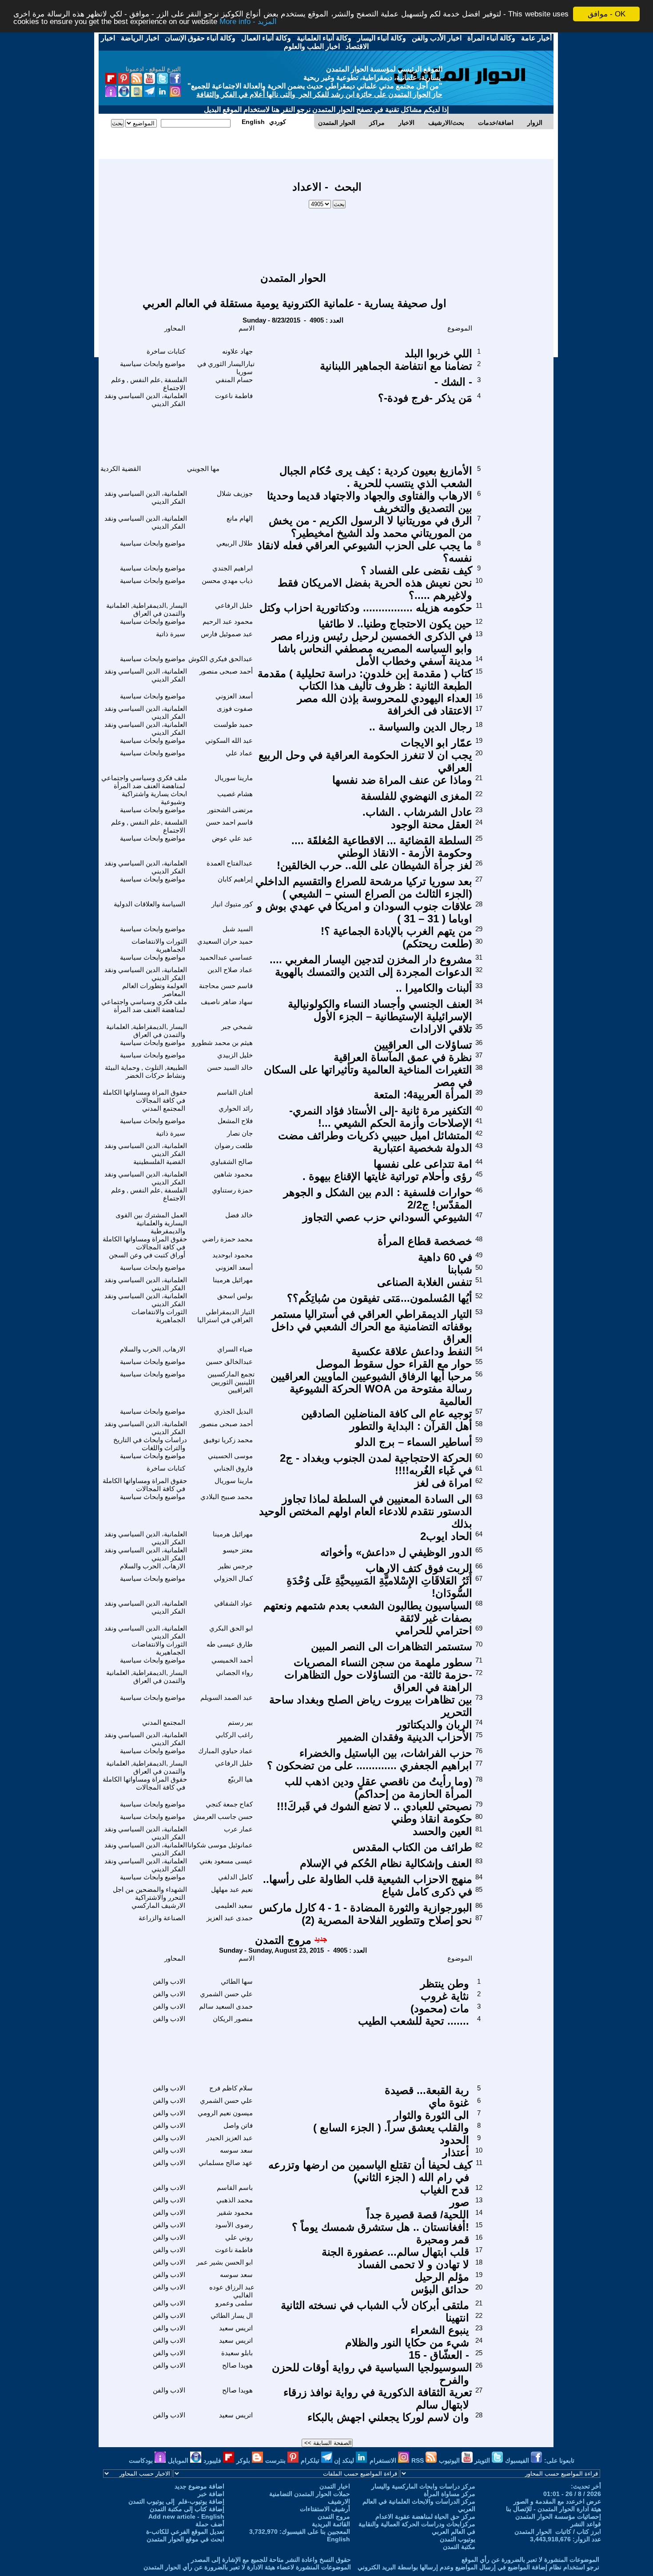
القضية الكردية (121, 469)
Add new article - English (186, 2516)
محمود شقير (235, 2212)
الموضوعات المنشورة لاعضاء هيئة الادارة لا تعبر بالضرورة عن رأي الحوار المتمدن (247, 2567)
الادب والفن (169, 1981)
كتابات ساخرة (166, 351)
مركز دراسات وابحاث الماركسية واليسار (423, 2486)
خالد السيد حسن (230, 1067)
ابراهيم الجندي (233, 568)
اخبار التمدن (335, 2486)
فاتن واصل (238, 2125)
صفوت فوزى (235, 708)
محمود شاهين (233, 1174)
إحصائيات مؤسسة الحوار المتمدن (558, 2516)
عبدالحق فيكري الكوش (221, 659)
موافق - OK (607, 14)
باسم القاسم (235, 2187)
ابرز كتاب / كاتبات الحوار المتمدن (558, 2532)
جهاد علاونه (237, 351)
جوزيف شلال (235, 493)
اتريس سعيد (236, 2328)
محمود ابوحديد (233, 1255)
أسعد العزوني (234, 696)
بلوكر (244, 2460)
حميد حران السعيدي (225, 941)
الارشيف (339, 2501)
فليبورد (213, 2460)
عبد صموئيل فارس (227, 634)
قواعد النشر (586, 2524)
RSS (418, 2460)
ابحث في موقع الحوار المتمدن (185, 2539)
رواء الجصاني (234, 1673)
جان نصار (240, 1133)
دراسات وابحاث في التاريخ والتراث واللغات (150, 1444)
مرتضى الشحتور (230, 810)
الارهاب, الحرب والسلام (153, 1349)
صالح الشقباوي (231, 1162)
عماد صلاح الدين (230, 970)
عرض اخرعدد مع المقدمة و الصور (557, 2501)
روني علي (239, 2237)
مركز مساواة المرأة (450, 2494)
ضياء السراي (235, 1349)
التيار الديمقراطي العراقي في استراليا (226, 1316)
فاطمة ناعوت (234, 396)
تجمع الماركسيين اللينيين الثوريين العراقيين (231, 1382)
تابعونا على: (559, 2460)
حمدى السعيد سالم (226, 2006)
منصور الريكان (233, 2019)
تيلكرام (311, 2460)
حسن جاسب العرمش (223, 1816)
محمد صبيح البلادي (227, 1497)
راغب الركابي (234, 1735)
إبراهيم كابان (235, 879)
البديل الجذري (233, 1411)
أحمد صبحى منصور (226, 671)
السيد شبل (238, 929)
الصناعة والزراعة (162, 1918)
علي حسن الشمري (226, 1994)
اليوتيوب (450, 2460)
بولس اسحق (235, 1296)
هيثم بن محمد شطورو (222, 1043)
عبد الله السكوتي (229, 740)
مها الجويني (203, 469)
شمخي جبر (237, 1027)
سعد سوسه (236, 2150)
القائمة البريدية (331, 2524)
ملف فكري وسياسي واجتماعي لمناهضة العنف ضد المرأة (144, 782)
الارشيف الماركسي (158, 1905)
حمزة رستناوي (232, 1190)
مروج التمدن (283, 1940)
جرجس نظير (235, 1566)
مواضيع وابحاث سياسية (153, 364)
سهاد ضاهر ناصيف (227, 1002)
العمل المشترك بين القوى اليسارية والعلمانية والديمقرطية (151, 1223)
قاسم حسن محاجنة (226, 986)
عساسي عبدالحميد (226, 957)
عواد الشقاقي (233, 1603)
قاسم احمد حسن (229, 822)
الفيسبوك (518, 2460)
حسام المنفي (234, 380)
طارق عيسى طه (230, 1644)
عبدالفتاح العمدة (230, 863)
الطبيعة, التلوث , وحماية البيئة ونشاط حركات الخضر (146, 1071)
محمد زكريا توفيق (228, 1440)
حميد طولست (233, 724)
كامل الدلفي (235, 1877)
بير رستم (240, 1722)
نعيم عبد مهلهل (232, 1889)
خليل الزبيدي (235, 1055)
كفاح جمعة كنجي (229, 1804)
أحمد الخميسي (232, 1660)
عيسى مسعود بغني (226, 1861)
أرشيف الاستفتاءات (325, 2509)
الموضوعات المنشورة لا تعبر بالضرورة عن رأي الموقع (530, 2560)
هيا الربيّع (240, 1779)
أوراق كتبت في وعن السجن (147, 1255)
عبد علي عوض (232, 838)
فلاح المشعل (235, 1121)
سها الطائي (237, 1981)
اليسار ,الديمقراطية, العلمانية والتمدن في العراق (147, 609)
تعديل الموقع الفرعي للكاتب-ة (185, 2532)
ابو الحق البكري (231, 1628)
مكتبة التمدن (459, 2547)
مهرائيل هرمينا (233, 1280)
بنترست (276, 2460)
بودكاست (142, 2460)
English (338, 2539)
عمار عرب (238, 1829)
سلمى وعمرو (234, 2303)
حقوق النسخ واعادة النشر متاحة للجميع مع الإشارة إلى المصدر (271, 2560)
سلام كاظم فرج (231, 2088)
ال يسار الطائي (232, 2315)
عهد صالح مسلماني (226, 2163)
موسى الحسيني (230, 1456)
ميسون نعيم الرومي (225, 2113)
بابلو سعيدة (237, 2353)
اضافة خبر (211, 2494)
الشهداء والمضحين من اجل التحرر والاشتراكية (150, 1893)
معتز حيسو (238, 1550)
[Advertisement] (327, 236)
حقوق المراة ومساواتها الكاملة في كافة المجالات (145, 1096)
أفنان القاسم (235, 1092)
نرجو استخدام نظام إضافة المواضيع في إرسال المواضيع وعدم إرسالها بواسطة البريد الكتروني (478, 2567)
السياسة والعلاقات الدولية (149, 904)
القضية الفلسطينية (159, 1162)
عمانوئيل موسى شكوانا (220, 1845)
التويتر (483, 2460)
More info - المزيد (248, 22)
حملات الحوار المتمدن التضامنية (310, 2494)
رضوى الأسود (234, 2225)
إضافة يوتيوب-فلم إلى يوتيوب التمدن (176, 2501)
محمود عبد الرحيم (228, 621)
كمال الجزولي (233, 1578)
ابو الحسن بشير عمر (225, 2262)
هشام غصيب (235, 794)
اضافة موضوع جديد (199, 2486)
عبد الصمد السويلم (227, 1697)
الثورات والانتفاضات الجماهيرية (159, 945)
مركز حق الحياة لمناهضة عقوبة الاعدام (425, 2516)
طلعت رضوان (234, 1146)
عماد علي (239, 753)
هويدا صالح (237, 2365)
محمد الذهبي (235, 2200)
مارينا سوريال (234, 778)
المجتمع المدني (164, 1108)
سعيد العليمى (234, 1905)
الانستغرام (384, 2460)
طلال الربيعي (235, 543)
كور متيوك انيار (232, 904)
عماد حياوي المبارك (225, 1751)
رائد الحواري (236, 1108)
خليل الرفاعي (234, 605)
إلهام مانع (240, 518)
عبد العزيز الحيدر (229, 2138)
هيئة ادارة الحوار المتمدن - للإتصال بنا (553, 2509)
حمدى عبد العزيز (230, 1918)
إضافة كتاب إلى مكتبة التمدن (187, 2509)
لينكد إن (345, 2460)
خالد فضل (239, 1215)
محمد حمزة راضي (227, 1239)
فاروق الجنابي (233, 1468)
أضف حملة (210, 2524)
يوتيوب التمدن (458, 2539)
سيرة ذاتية (171, 634)
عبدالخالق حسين (229, 1362)
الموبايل (179, 2460)
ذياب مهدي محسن (227, 580)
